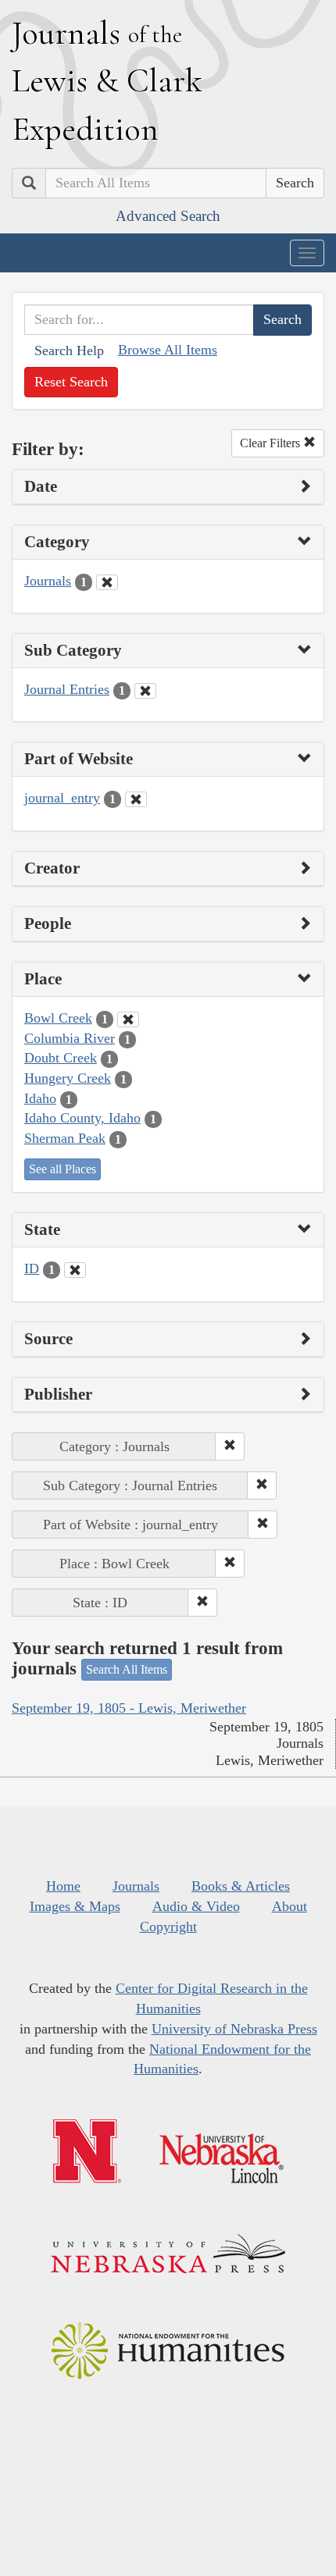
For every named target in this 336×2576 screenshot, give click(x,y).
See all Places (63, 1169)
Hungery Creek (68, 1078)
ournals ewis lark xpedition (107, 80)
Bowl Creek (58, 1018)
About (290, 1906)
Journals (48, 581)
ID (32, 1268)
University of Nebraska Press (234, 2029)
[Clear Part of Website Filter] (136, 799)
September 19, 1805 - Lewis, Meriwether (129, 1708)
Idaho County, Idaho (82, 1118)
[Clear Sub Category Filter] (145, 691)
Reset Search (71, 382)
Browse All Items (168, 350)
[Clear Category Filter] (107, 582)
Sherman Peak (65, 1138)
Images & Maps (75, 1906)
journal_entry (62, 798)
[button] (230, 1446)
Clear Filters (272, 443)
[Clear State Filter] (75, 1270)
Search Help (69, 350)
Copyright (168, 1927)
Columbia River (70, 1038)
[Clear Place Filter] (128, 1019)
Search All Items (127, 1669)
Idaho (40, 1098)
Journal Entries (67, 689)
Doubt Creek (61, 1058)
